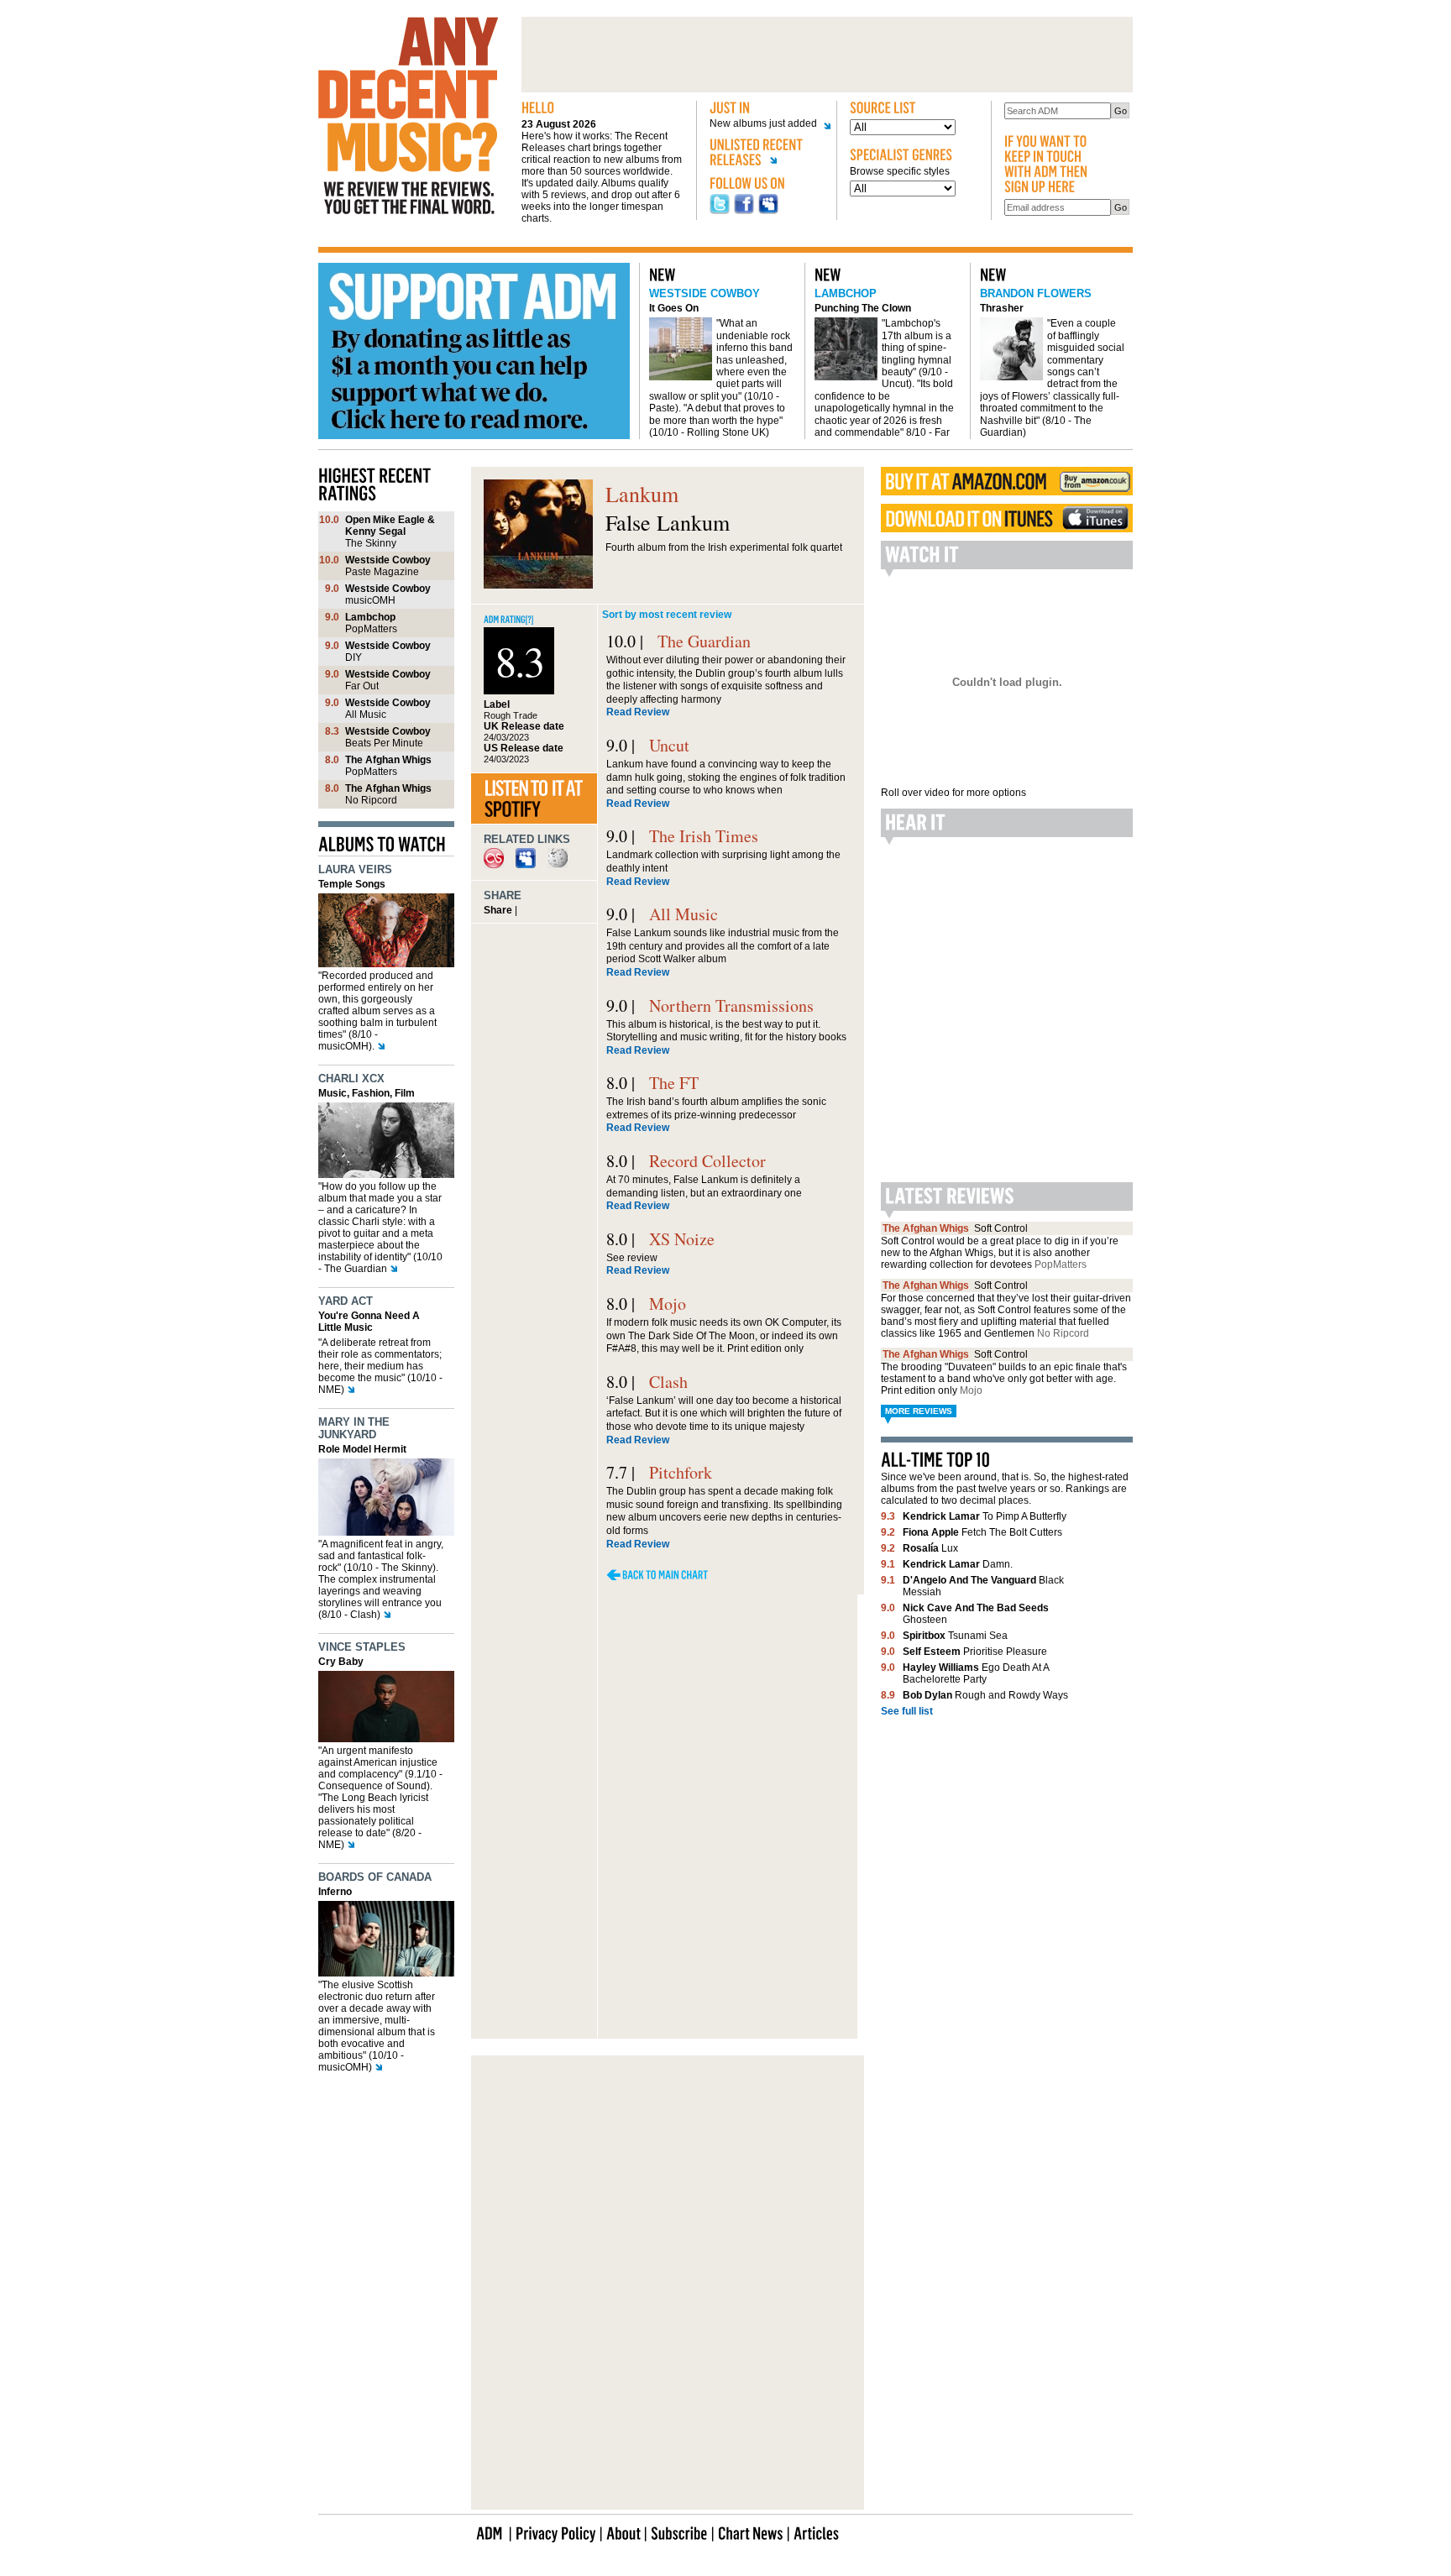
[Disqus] (668, 1816)
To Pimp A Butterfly (985, 1516)
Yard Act (346, 1301)
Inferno (335, 1892)
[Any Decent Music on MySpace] (768, 211)
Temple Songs (352, 884)
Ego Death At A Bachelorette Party (976, 1673)
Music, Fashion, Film (367, 1093)
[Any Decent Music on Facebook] (744, 211)
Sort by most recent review (667, 615)
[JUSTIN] (767, 108)
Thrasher (1002, 308)
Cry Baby (341, 1662)
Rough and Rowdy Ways (985, 1695)
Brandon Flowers (1036, 293)
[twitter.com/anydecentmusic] (720, 211)
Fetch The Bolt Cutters (982, 1532)
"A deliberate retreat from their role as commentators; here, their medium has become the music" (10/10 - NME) (380, 1366)
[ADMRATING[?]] (509, 618)
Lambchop (846, 293)
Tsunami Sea (955, 1636)
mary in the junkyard (354, 1428)
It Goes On (674, 308)
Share (498, 910)
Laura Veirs (355, 869)
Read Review (638, 712)
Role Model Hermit (362, 1449)
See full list (907, 1711)
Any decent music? (408, 116)
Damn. (958, 1564)
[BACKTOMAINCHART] (657, 1575)
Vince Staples (362, 1647)
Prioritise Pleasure (975, 1652)
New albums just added (763, 124)
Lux (930, 1548)
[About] (623, 2532)
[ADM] (490, 2532)
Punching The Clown (863, 308)
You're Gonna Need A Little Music (369, 1322)
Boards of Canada (375, 1877)
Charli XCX (351, 1079)
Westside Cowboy (705, 293)
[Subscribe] (679, 2532)
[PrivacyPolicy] (556, 2532)
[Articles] (816, 2532)
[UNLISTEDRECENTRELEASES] (767, 155)
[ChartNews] (751, 2532)
